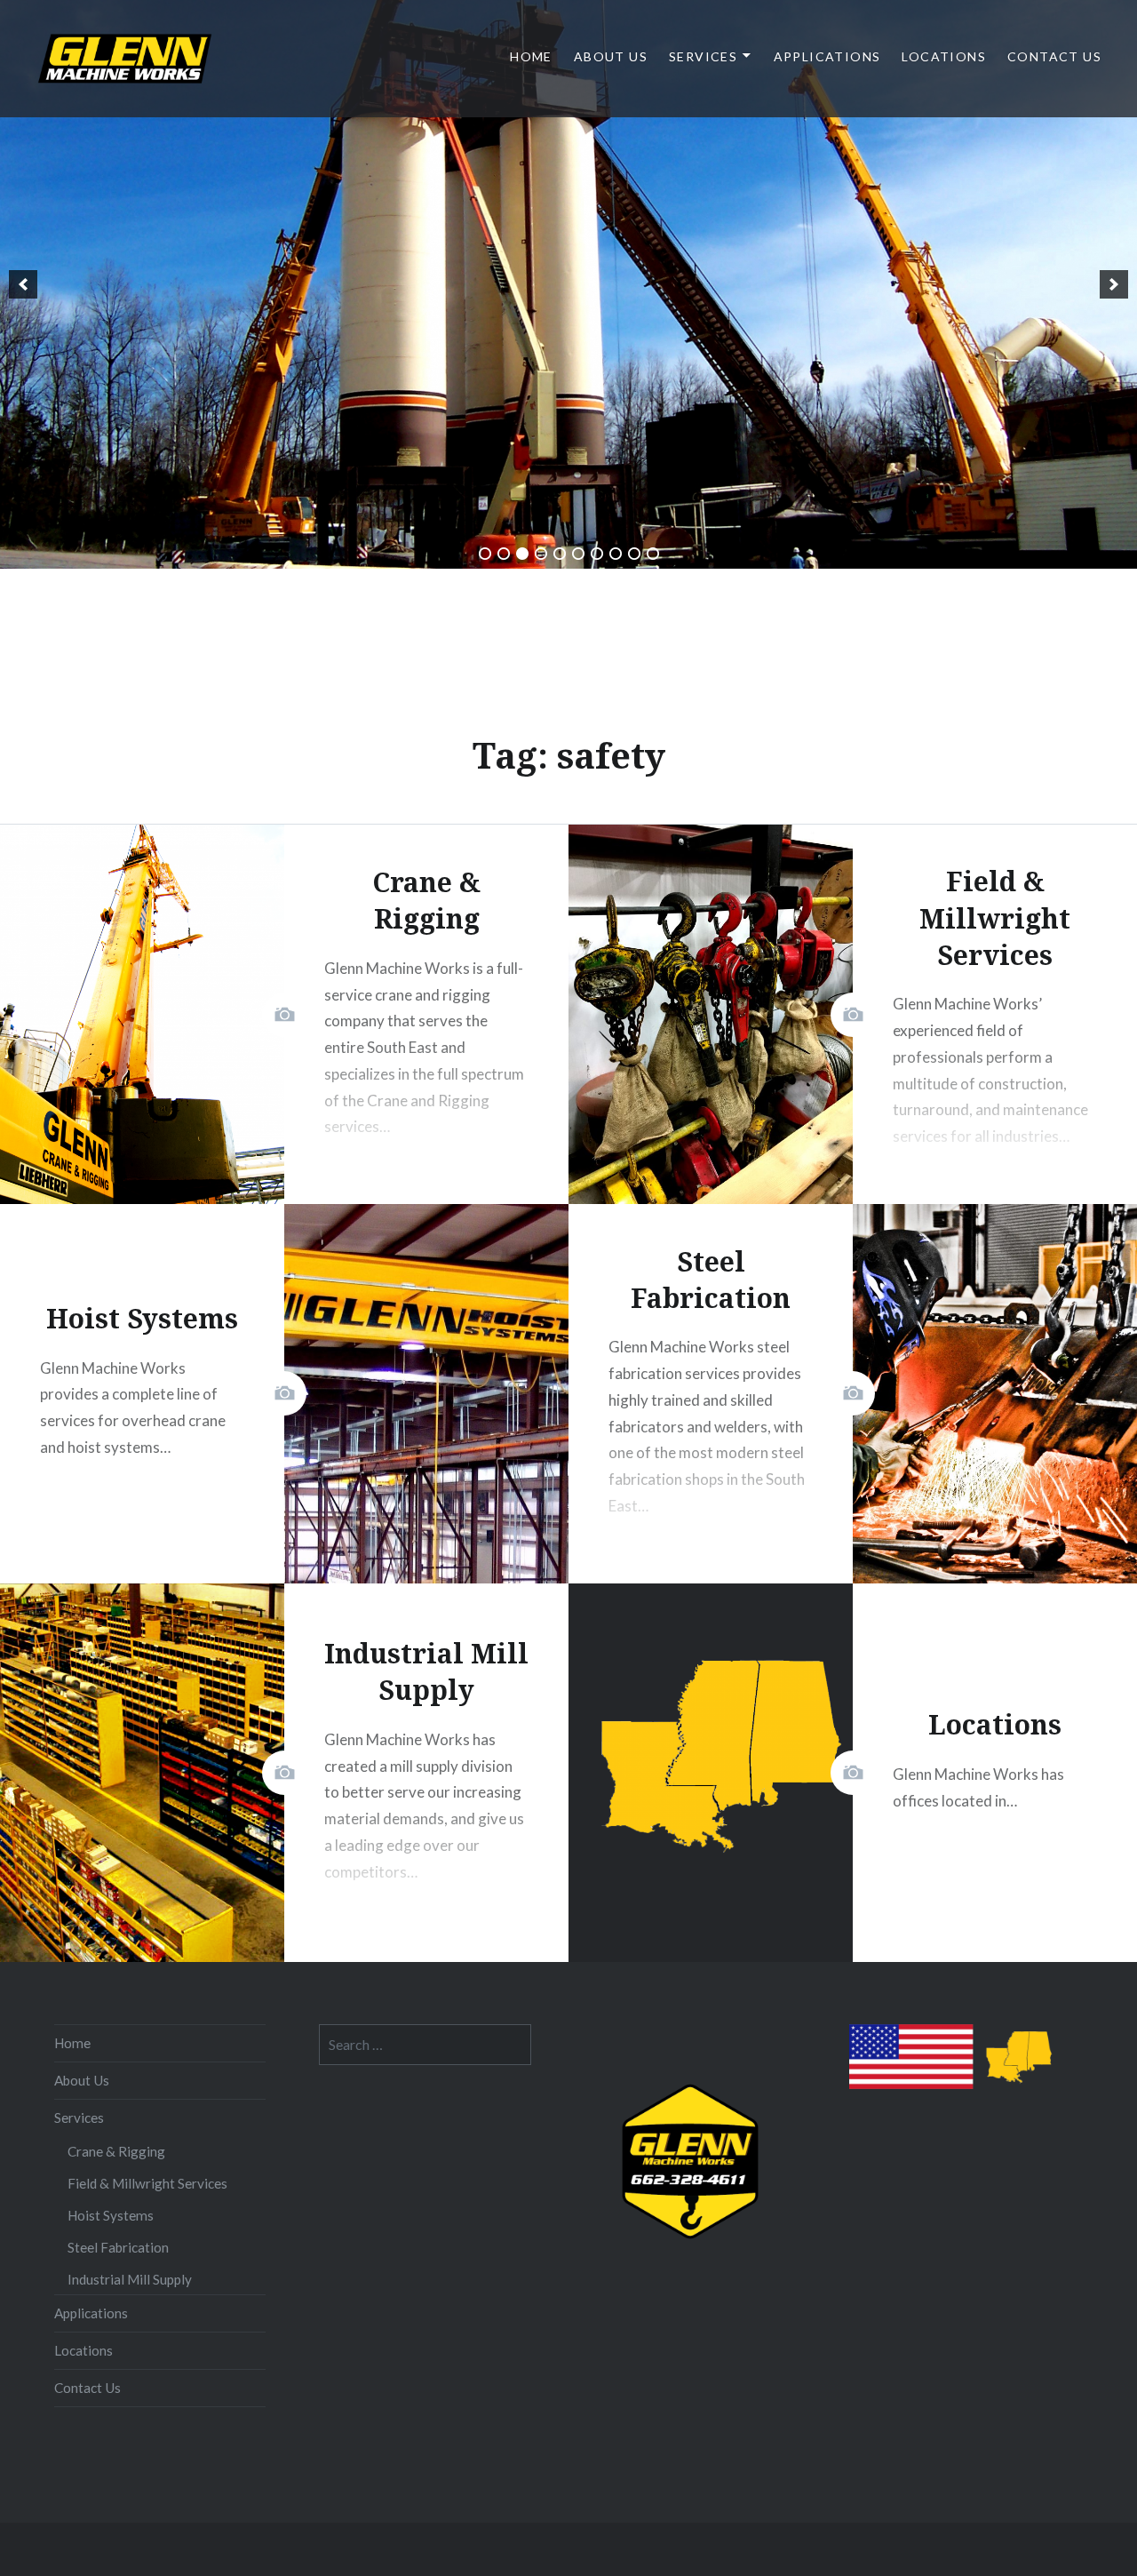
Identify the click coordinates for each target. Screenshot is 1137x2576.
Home (531, 56)
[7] (597, 554)
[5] (560, 554)
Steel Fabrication (118, 2247)
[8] (616, 554)
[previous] (23, 284)
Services (703, 56)
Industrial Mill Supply (130, 2279)
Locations (944, 56)
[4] (541, 554)
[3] (522, 554)
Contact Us (1054, 56)
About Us (611, 56)
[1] (485, 554)
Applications (827, 56)
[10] (653, 554)
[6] (578, 554)
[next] (1114, 284)
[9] (634, 554)
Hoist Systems (111, 2215)
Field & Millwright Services (147, 2183)
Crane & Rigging (116, 2151)
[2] (504, 554)
